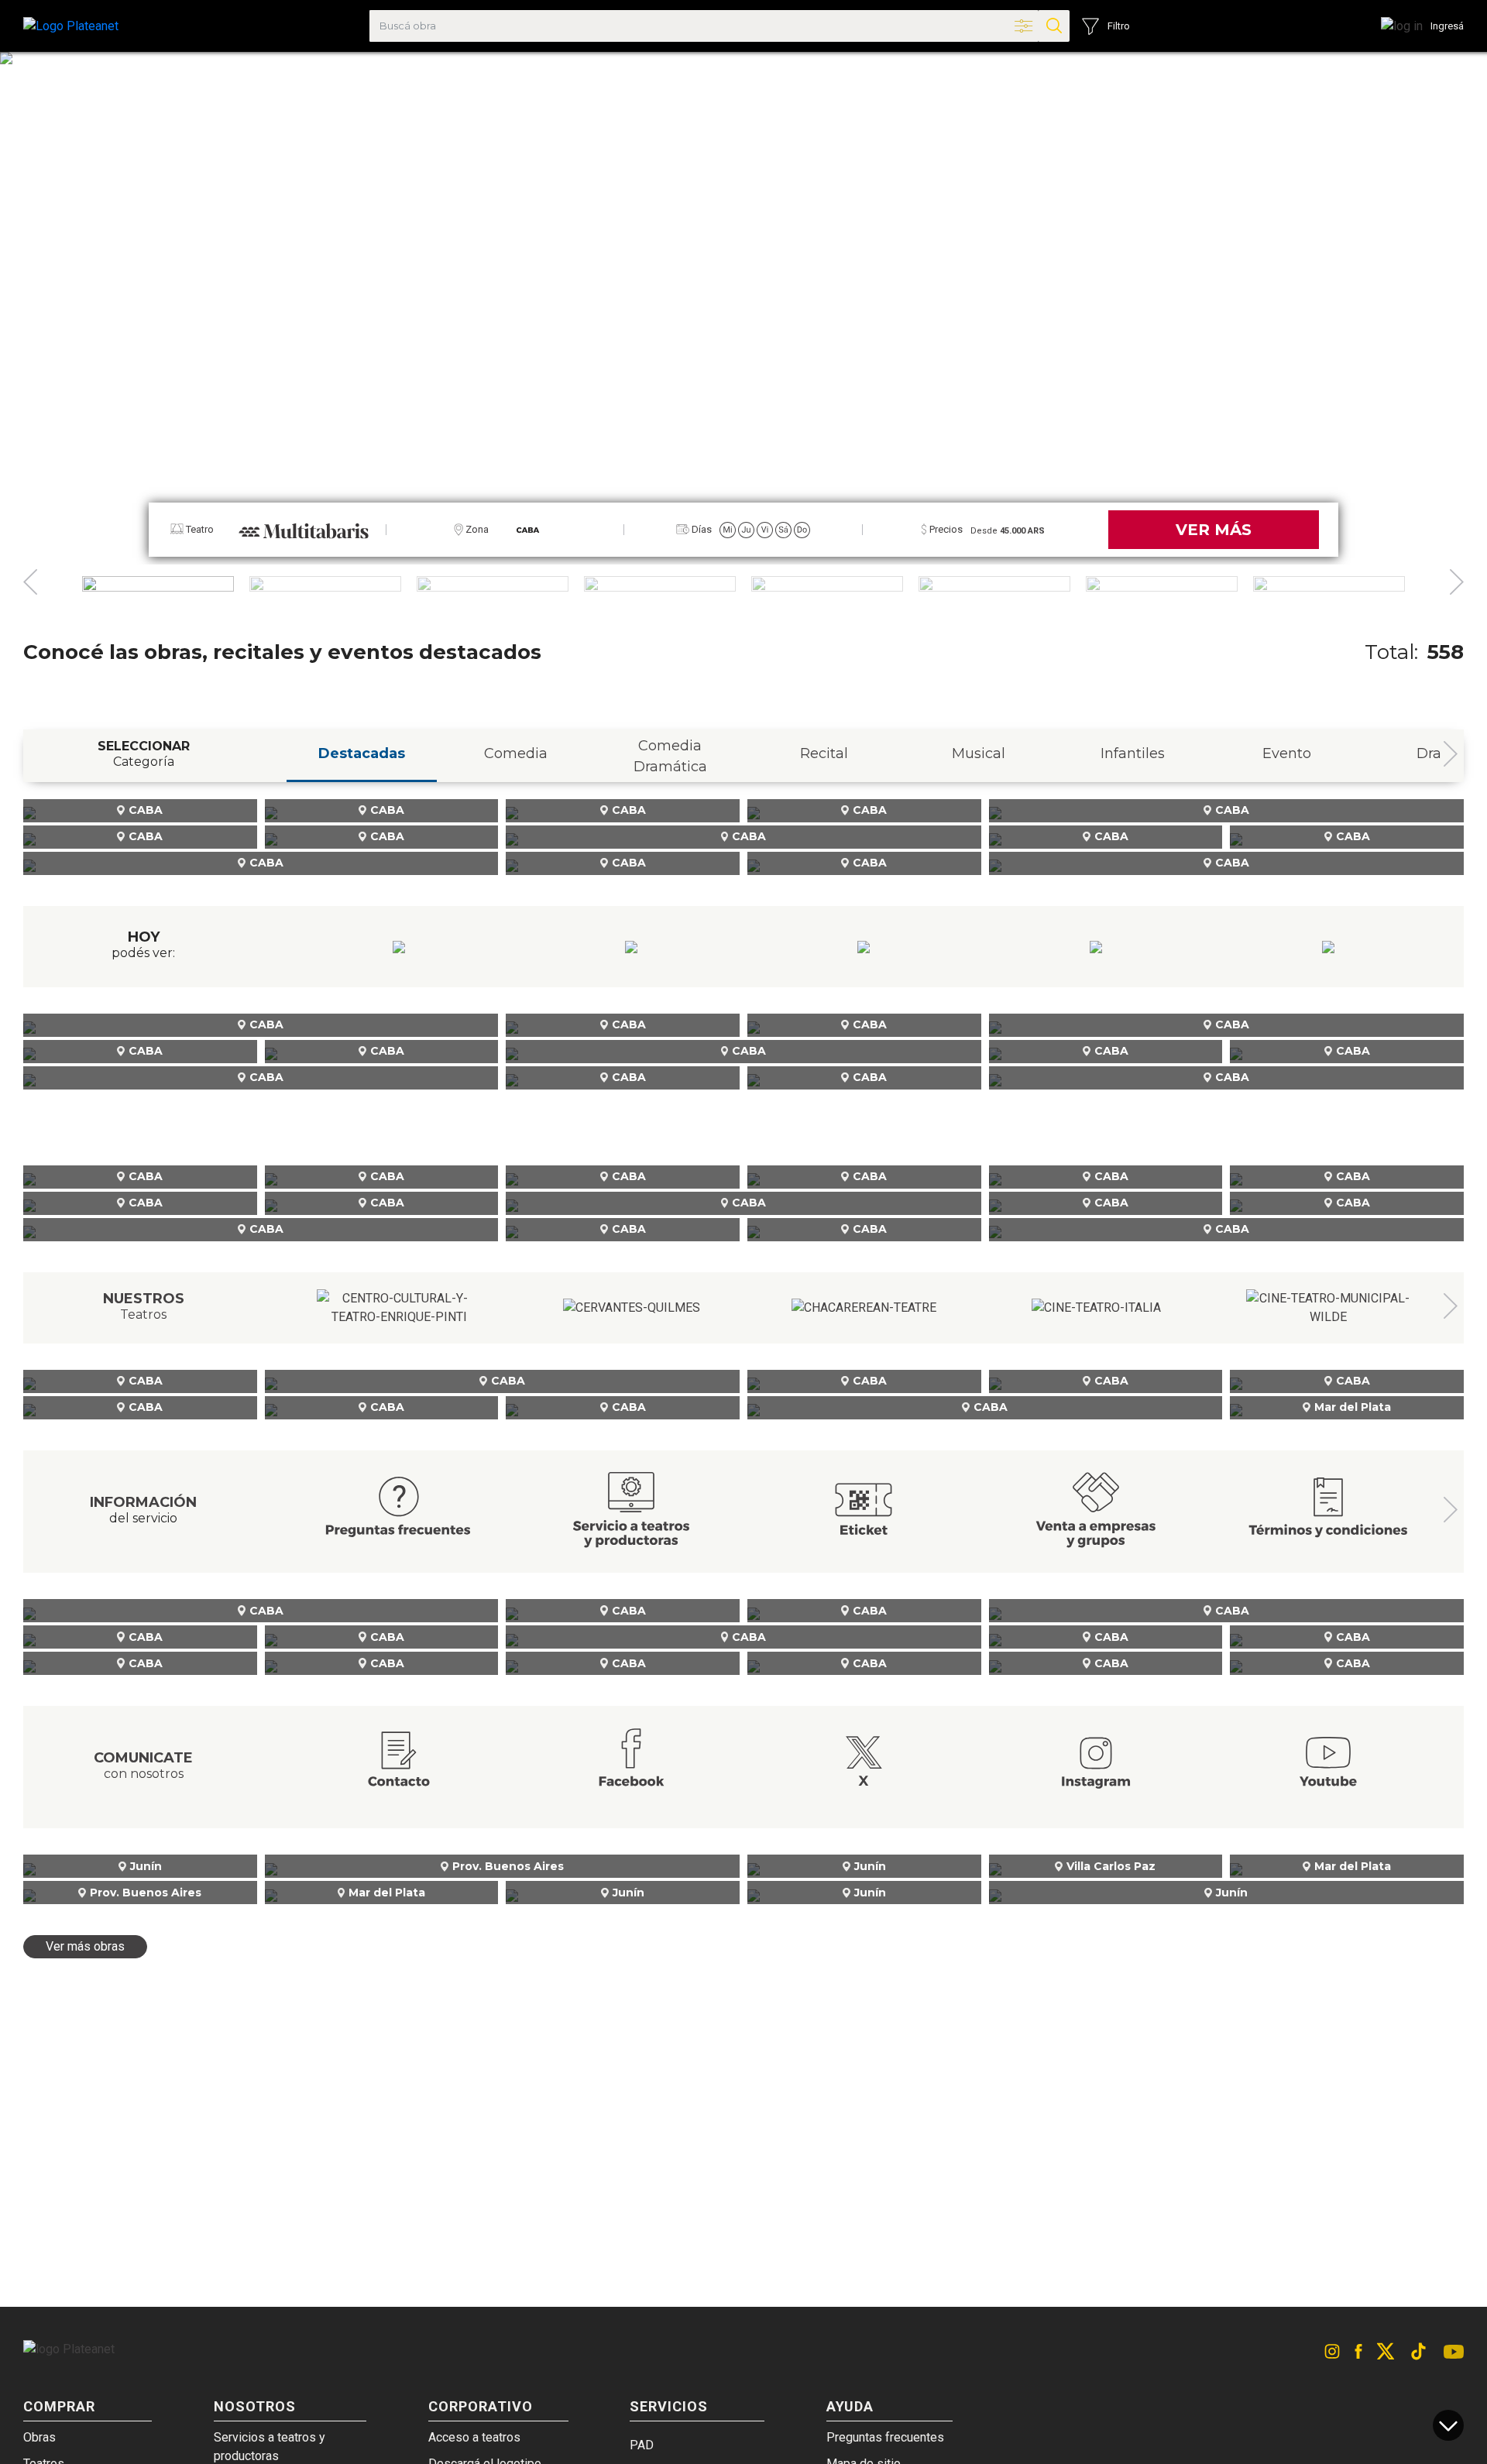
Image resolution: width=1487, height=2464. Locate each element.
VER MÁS (1214, 530)
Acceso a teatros (474, 2437)
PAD (642, 2445)
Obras (39, 2437)
